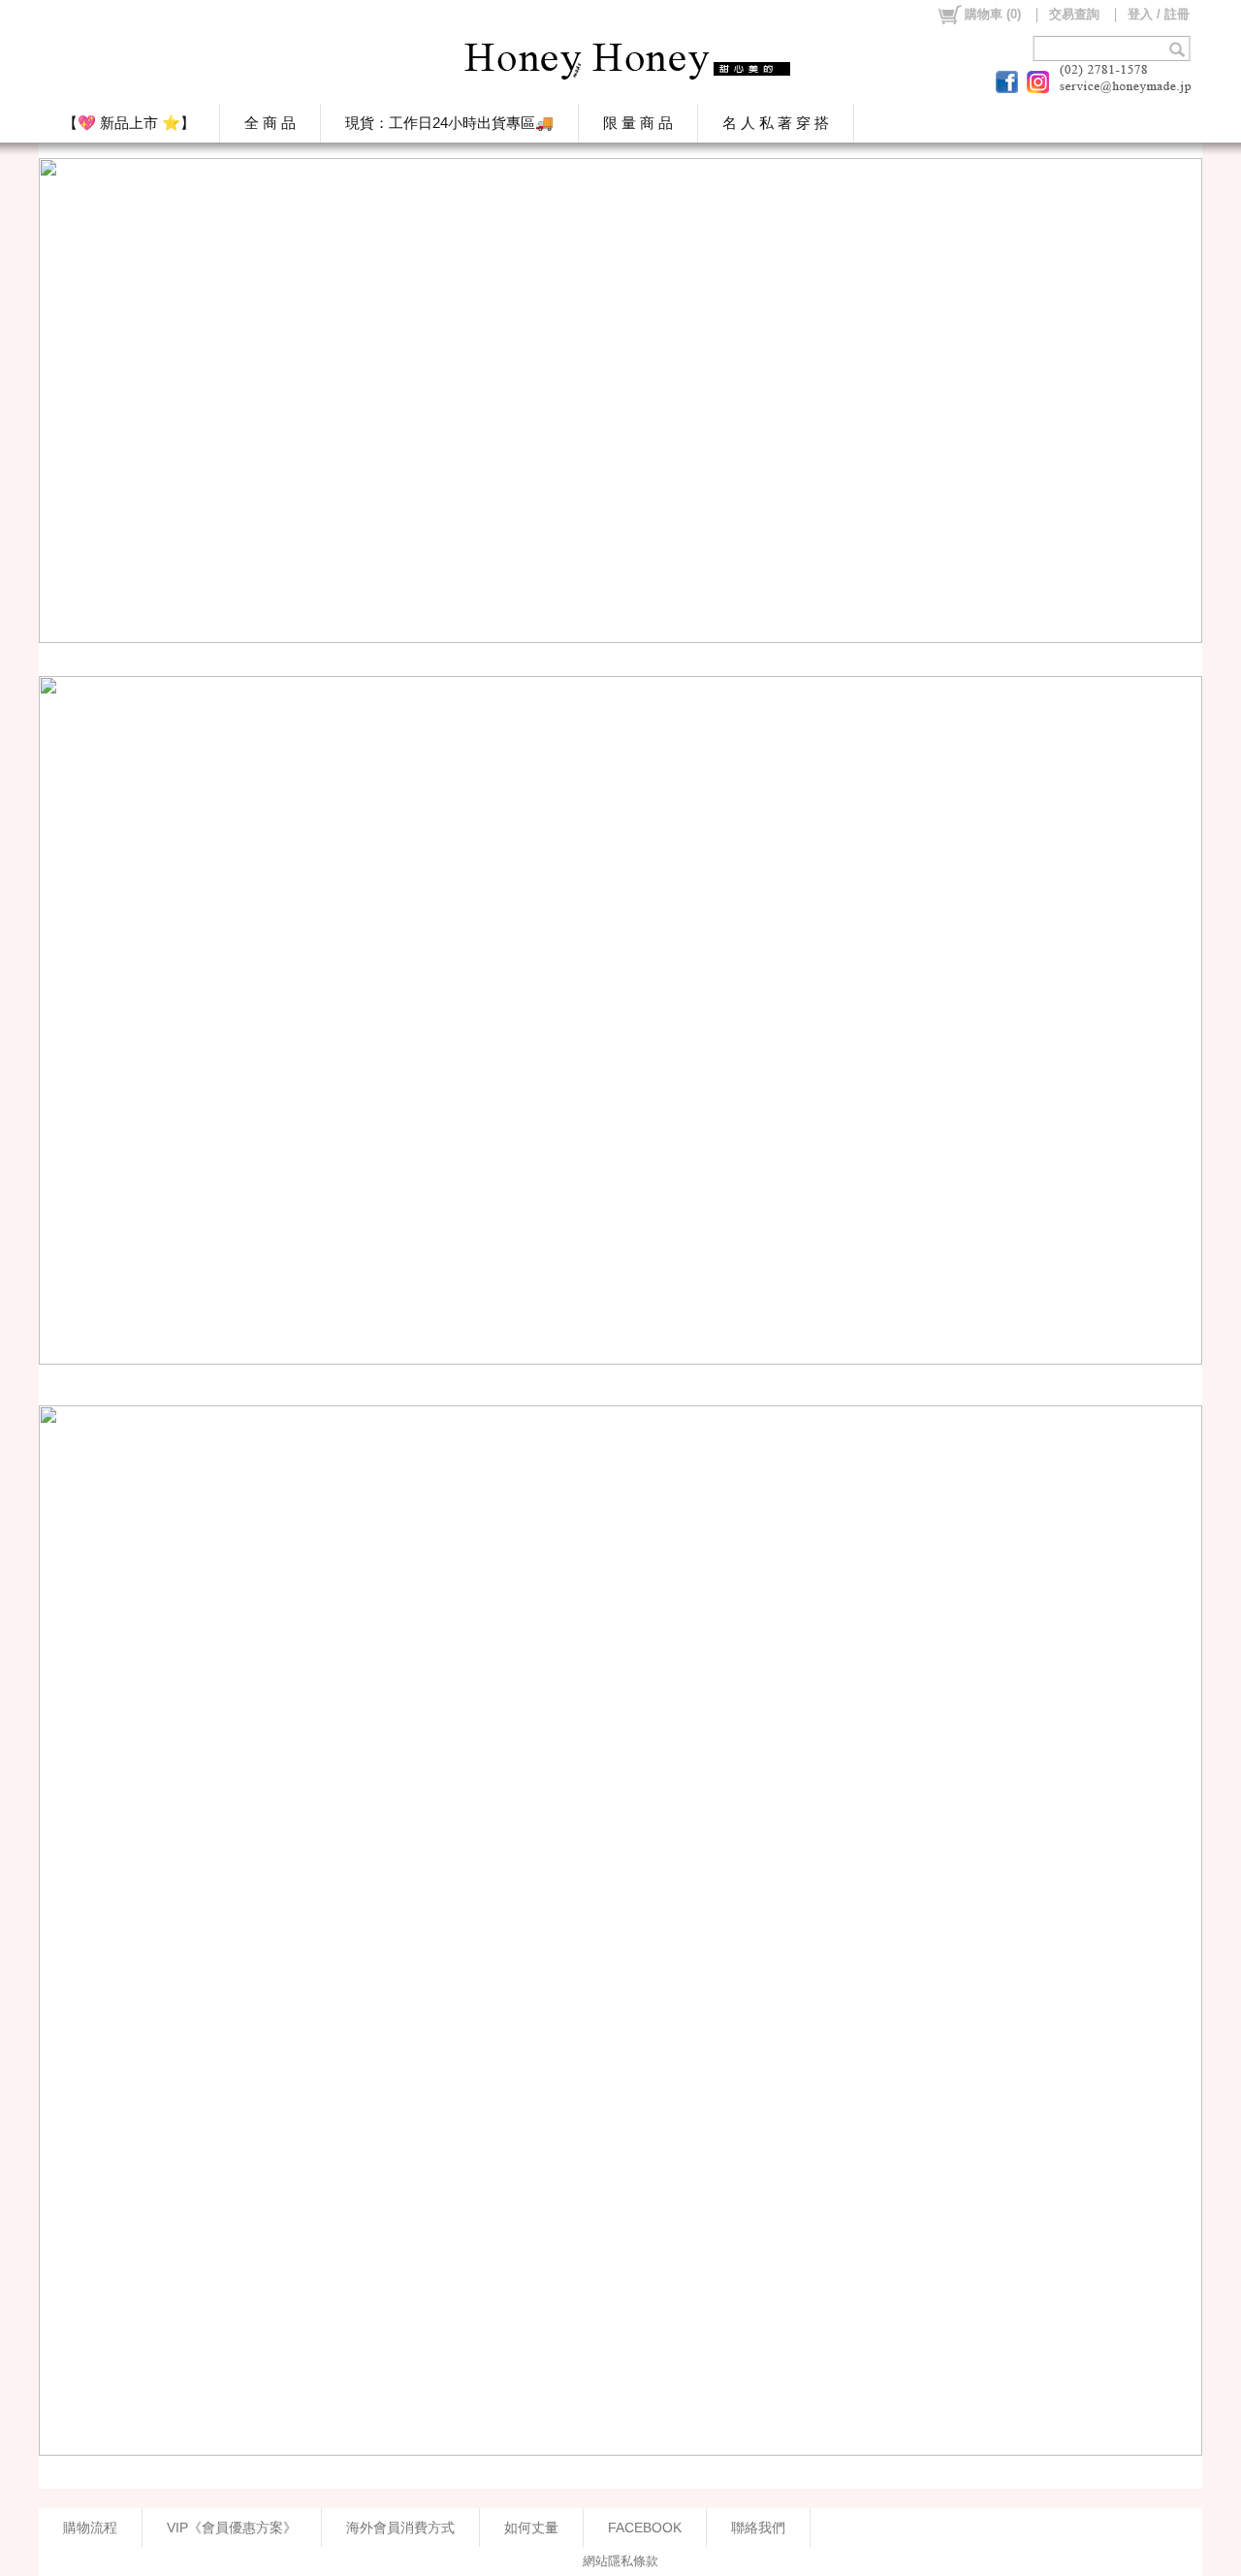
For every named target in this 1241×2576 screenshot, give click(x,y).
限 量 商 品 (638, 123)
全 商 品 (270, 123)
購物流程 (90, 2528)
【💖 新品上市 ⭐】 (129, 123)
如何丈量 (531, 2528)
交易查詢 (1074, 14)
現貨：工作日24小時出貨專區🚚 (449, 123)
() (993, 14)
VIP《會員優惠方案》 (232, 2528)
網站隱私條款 (620, 2561)
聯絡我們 (758, 2528)
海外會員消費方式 (400, 2528)
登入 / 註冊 (1159, 14)
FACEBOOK (645, 2528)
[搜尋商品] (1179, 48)
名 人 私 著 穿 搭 (776, 123)
